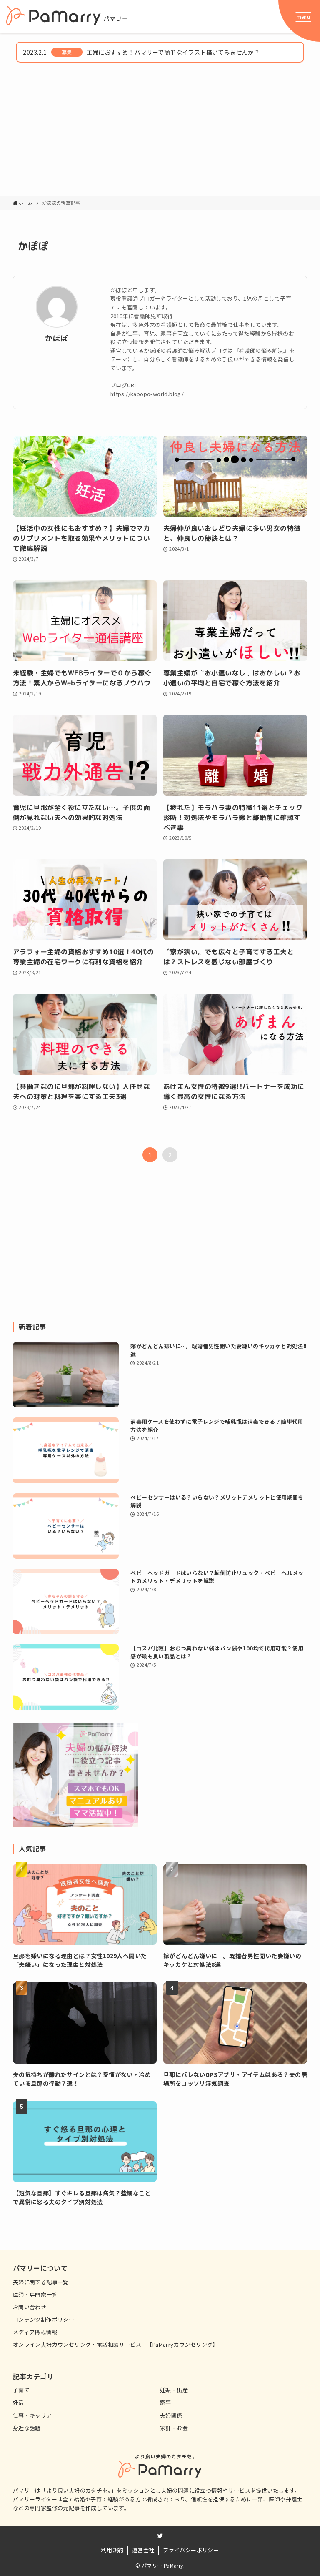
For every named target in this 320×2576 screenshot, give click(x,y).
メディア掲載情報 (35, 2332)
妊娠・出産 (174, 2390)
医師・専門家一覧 (35, 2294)
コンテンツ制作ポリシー (44, 2319)
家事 (166, 2402)
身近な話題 (27, 2428)
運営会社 (143, 2550)
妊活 (19, 2402)
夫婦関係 (171, 2415)
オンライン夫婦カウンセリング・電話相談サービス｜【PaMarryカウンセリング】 (116, 2344)
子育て (21, 2390)
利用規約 (112, 2550)
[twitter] (160, 2536)
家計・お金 (174, 2428)
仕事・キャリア (32, 2415)
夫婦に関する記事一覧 (41, 2282)
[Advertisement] (160, 133)
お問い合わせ (30, 2307)
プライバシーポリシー (191, 2550)
